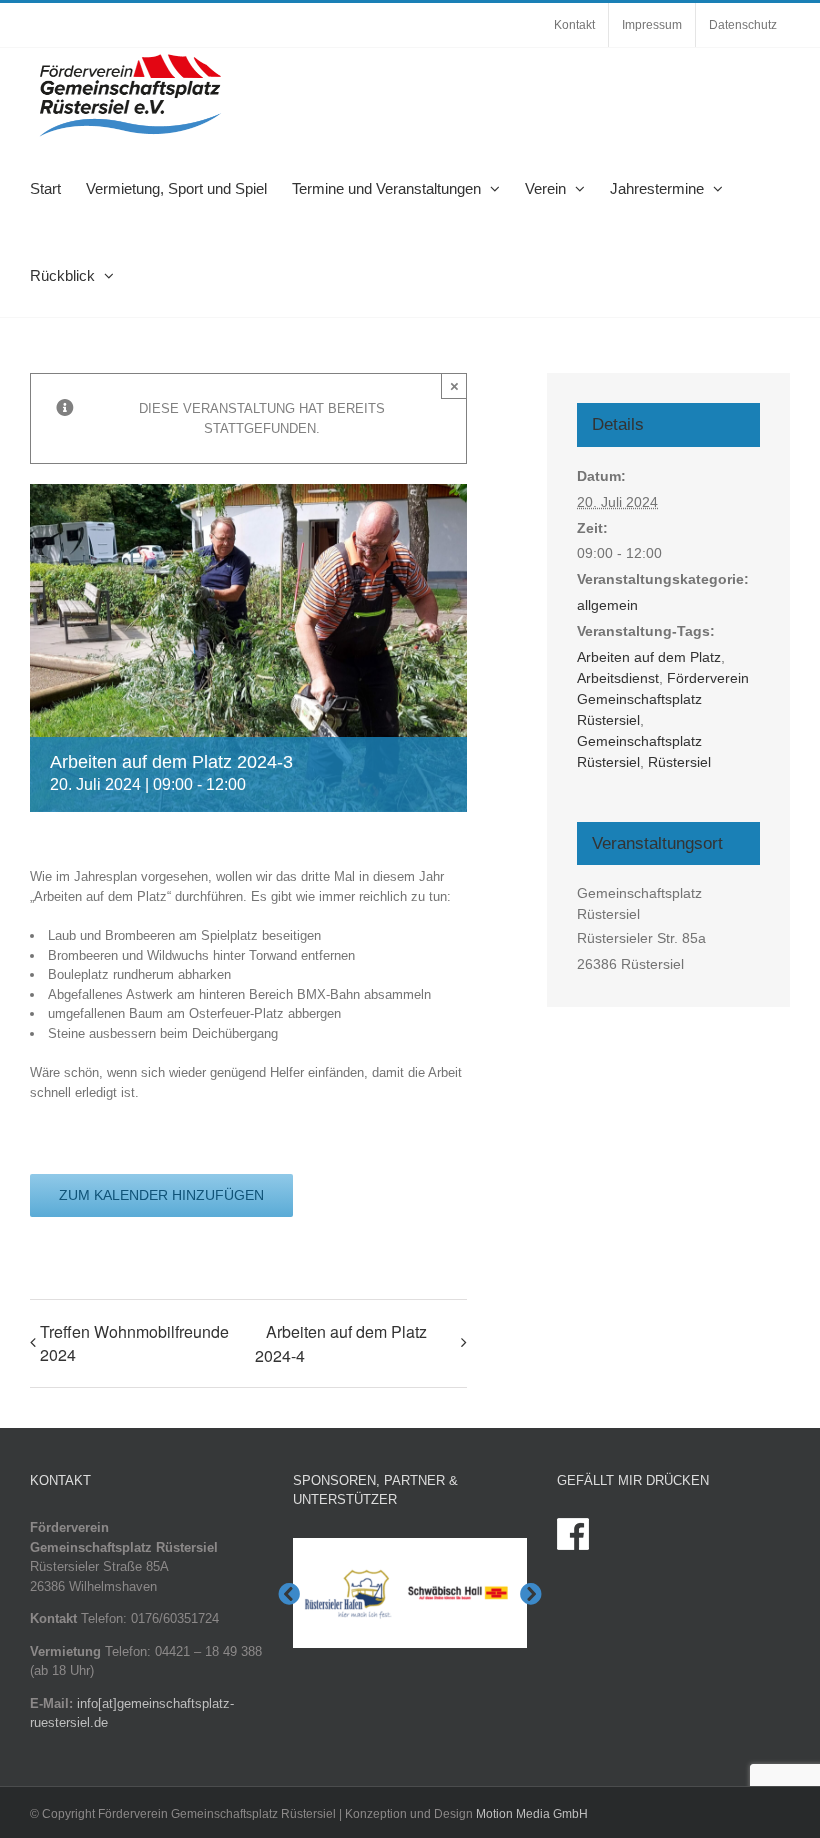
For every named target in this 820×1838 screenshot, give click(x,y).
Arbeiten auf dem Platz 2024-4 (341, 1343)
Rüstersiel (679, 762)
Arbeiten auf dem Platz (649, 657)
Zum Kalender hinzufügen (161, 1195)
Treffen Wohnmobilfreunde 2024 (134, 1343)
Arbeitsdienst (618, 678)
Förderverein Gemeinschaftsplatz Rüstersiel (663, 699)
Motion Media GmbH (532, 1814)
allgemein (607, 605)
